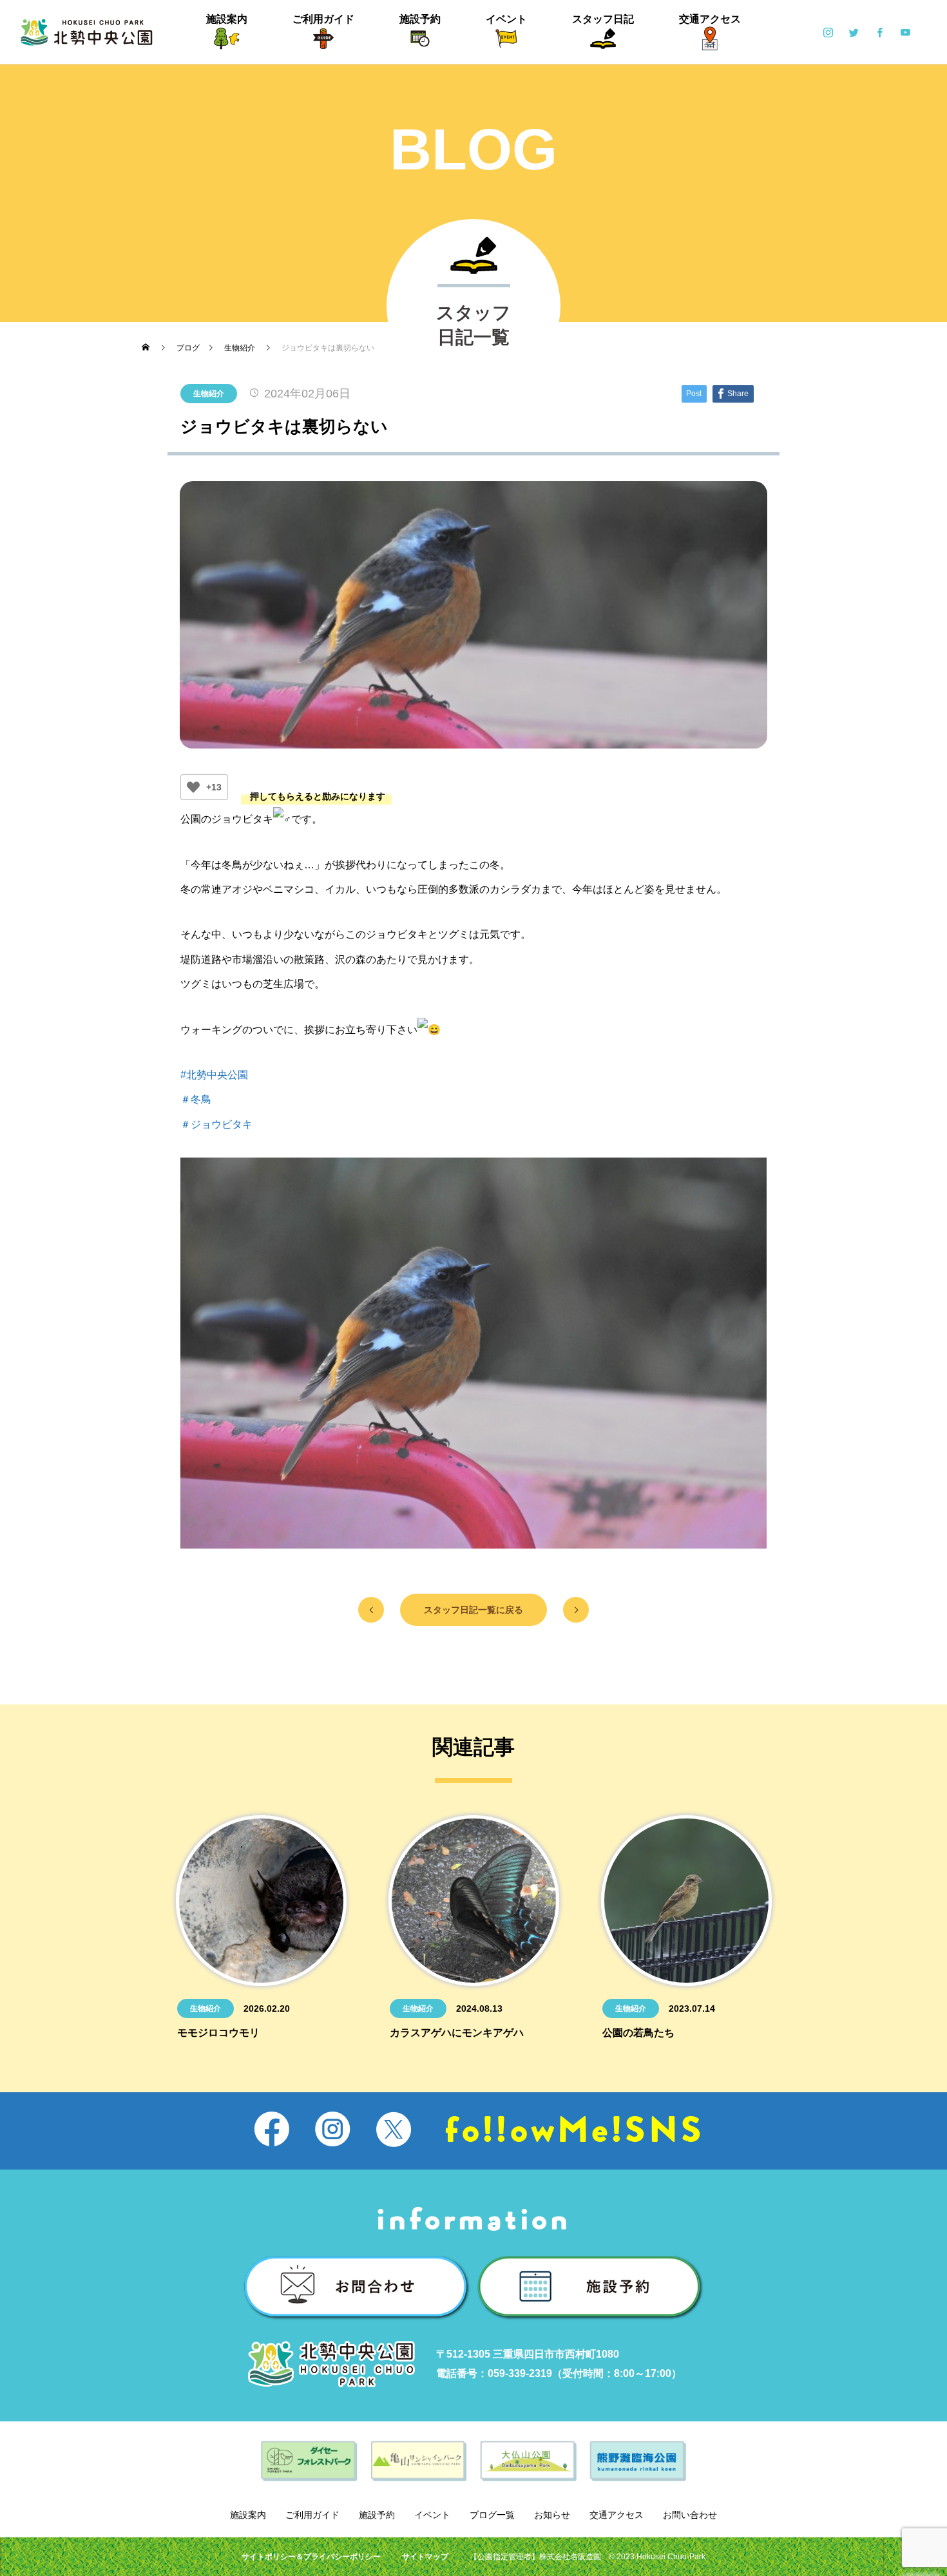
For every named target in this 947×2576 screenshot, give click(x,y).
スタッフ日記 (603, 19)
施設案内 (227, 19)
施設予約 (420, 19)
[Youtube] (905, 32)
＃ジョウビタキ (216, 1124)
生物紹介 (209, 394)
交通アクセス (710, 19)
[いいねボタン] (193, 787)
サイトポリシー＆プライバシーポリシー (311, 2557)
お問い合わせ (690, 2515)
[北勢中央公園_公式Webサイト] (87, 32)
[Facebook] (879, 32)
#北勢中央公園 (214, 1075)
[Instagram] (828, 32)
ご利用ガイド (323, 19)
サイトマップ (425, 2557)
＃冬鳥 (196, 1099)
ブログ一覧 (492, 2515)
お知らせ (552, 2515)
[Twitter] (854, 32)
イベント (506, 19)
